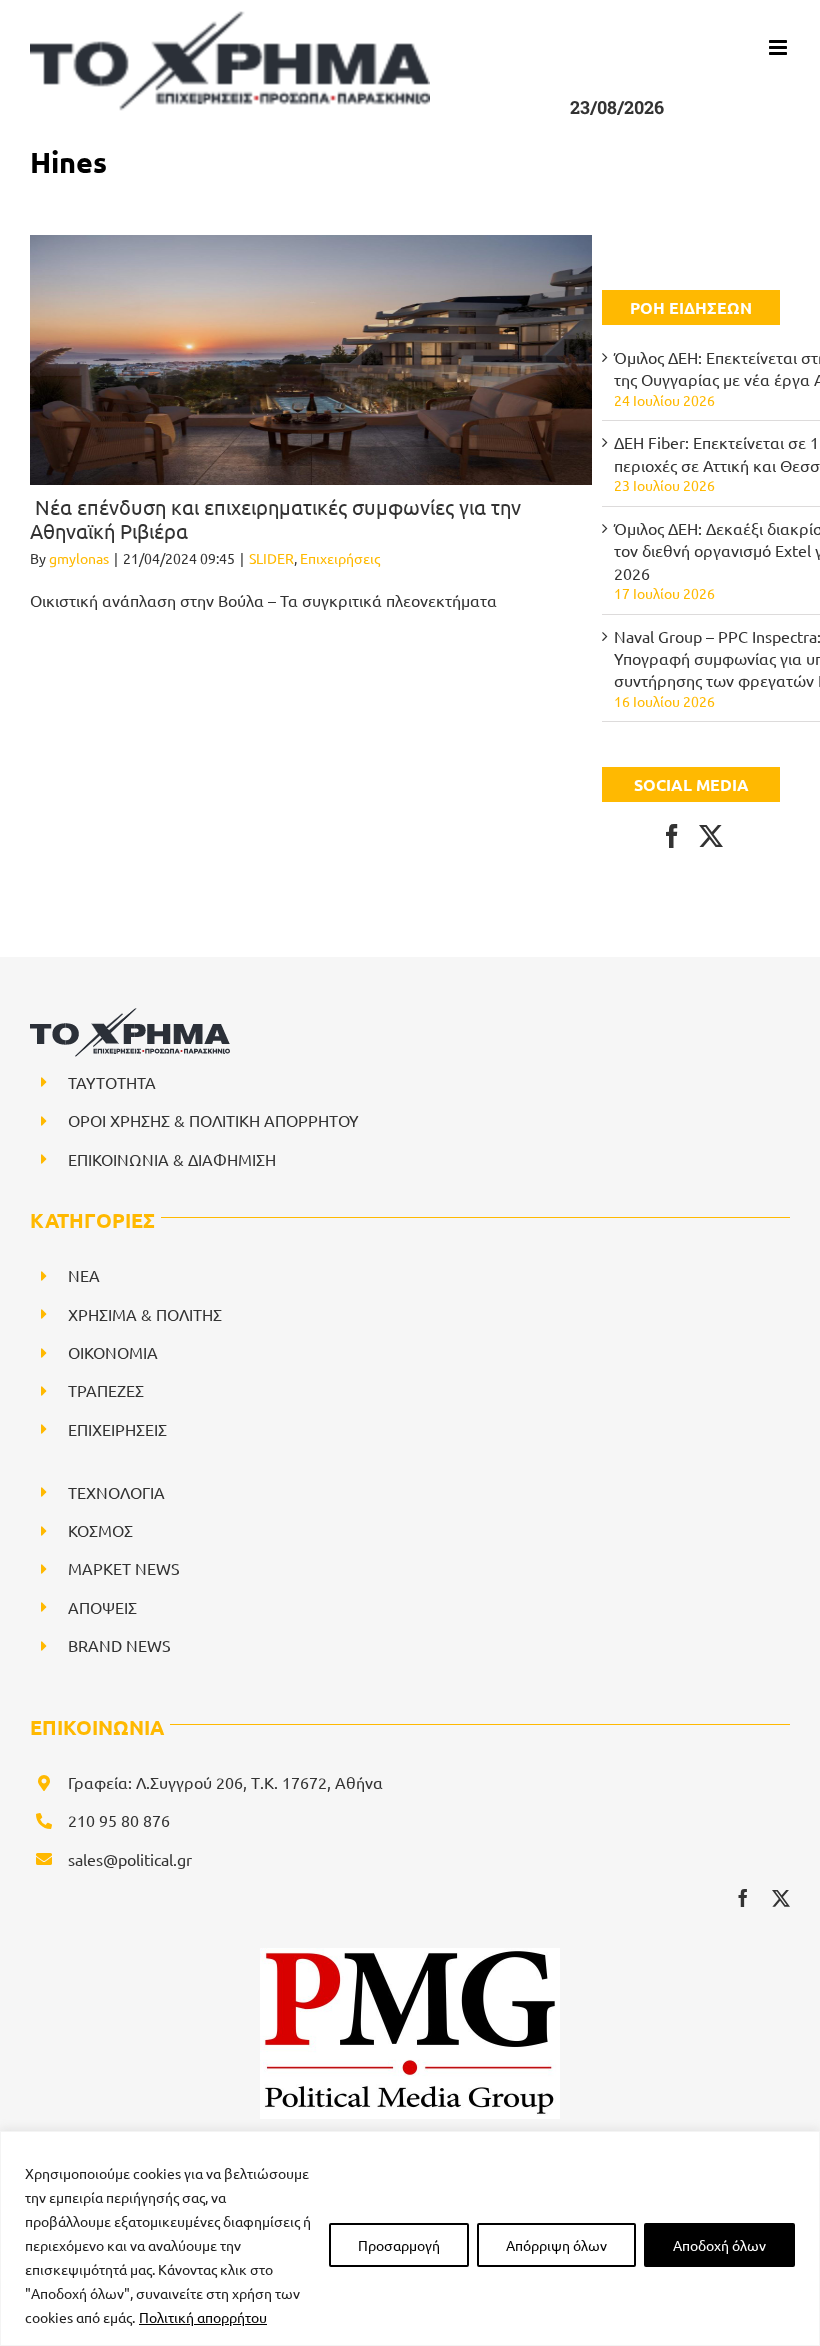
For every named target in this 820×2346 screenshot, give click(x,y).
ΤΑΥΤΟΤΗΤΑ (112, 1082)
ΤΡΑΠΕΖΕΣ (106, 1390)
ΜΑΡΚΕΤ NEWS (124, 1568)
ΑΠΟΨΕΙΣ (102, 1607)
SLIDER (271, 558)
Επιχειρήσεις (340, 558)
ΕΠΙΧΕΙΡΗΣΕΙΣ (117, 1429)
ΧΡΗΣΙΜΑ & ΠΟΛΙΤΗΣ (145, 1314)
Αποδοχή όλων (719, 2245)
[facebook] (743, 1898)
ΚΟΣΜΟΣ (100, 1530)
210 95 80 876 (119, 1820)
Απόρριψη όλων (556, 2245)
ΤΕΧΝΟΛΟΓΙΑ (116, 1492)
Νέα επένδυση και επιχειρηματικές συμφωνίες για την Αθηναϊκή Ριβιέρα (275, 518)
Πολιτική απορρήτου (203, 2317)
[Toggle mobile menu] (779, 47)
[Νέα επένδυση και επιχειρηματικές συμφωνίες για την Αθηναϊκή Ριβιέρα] (311, 360)
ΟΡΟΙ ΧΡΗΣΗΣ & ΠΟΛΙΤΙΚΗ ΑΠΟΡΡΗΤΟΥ (213, 1120)
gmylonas (79, 558)
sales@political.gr (130, 1859)
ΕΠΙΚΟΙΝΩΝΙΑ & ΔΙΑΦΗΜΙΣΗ (172, 1159)
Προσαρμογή (399, 2245)
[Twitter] (711, 836)
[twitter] (781, 1898)
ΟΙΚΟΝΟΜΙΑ (113, 1352)
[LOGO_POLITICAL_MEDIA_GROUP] (410, 1956)
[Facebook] (672, 836)
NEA (84, 1275)
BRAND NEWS (119, 1645)
